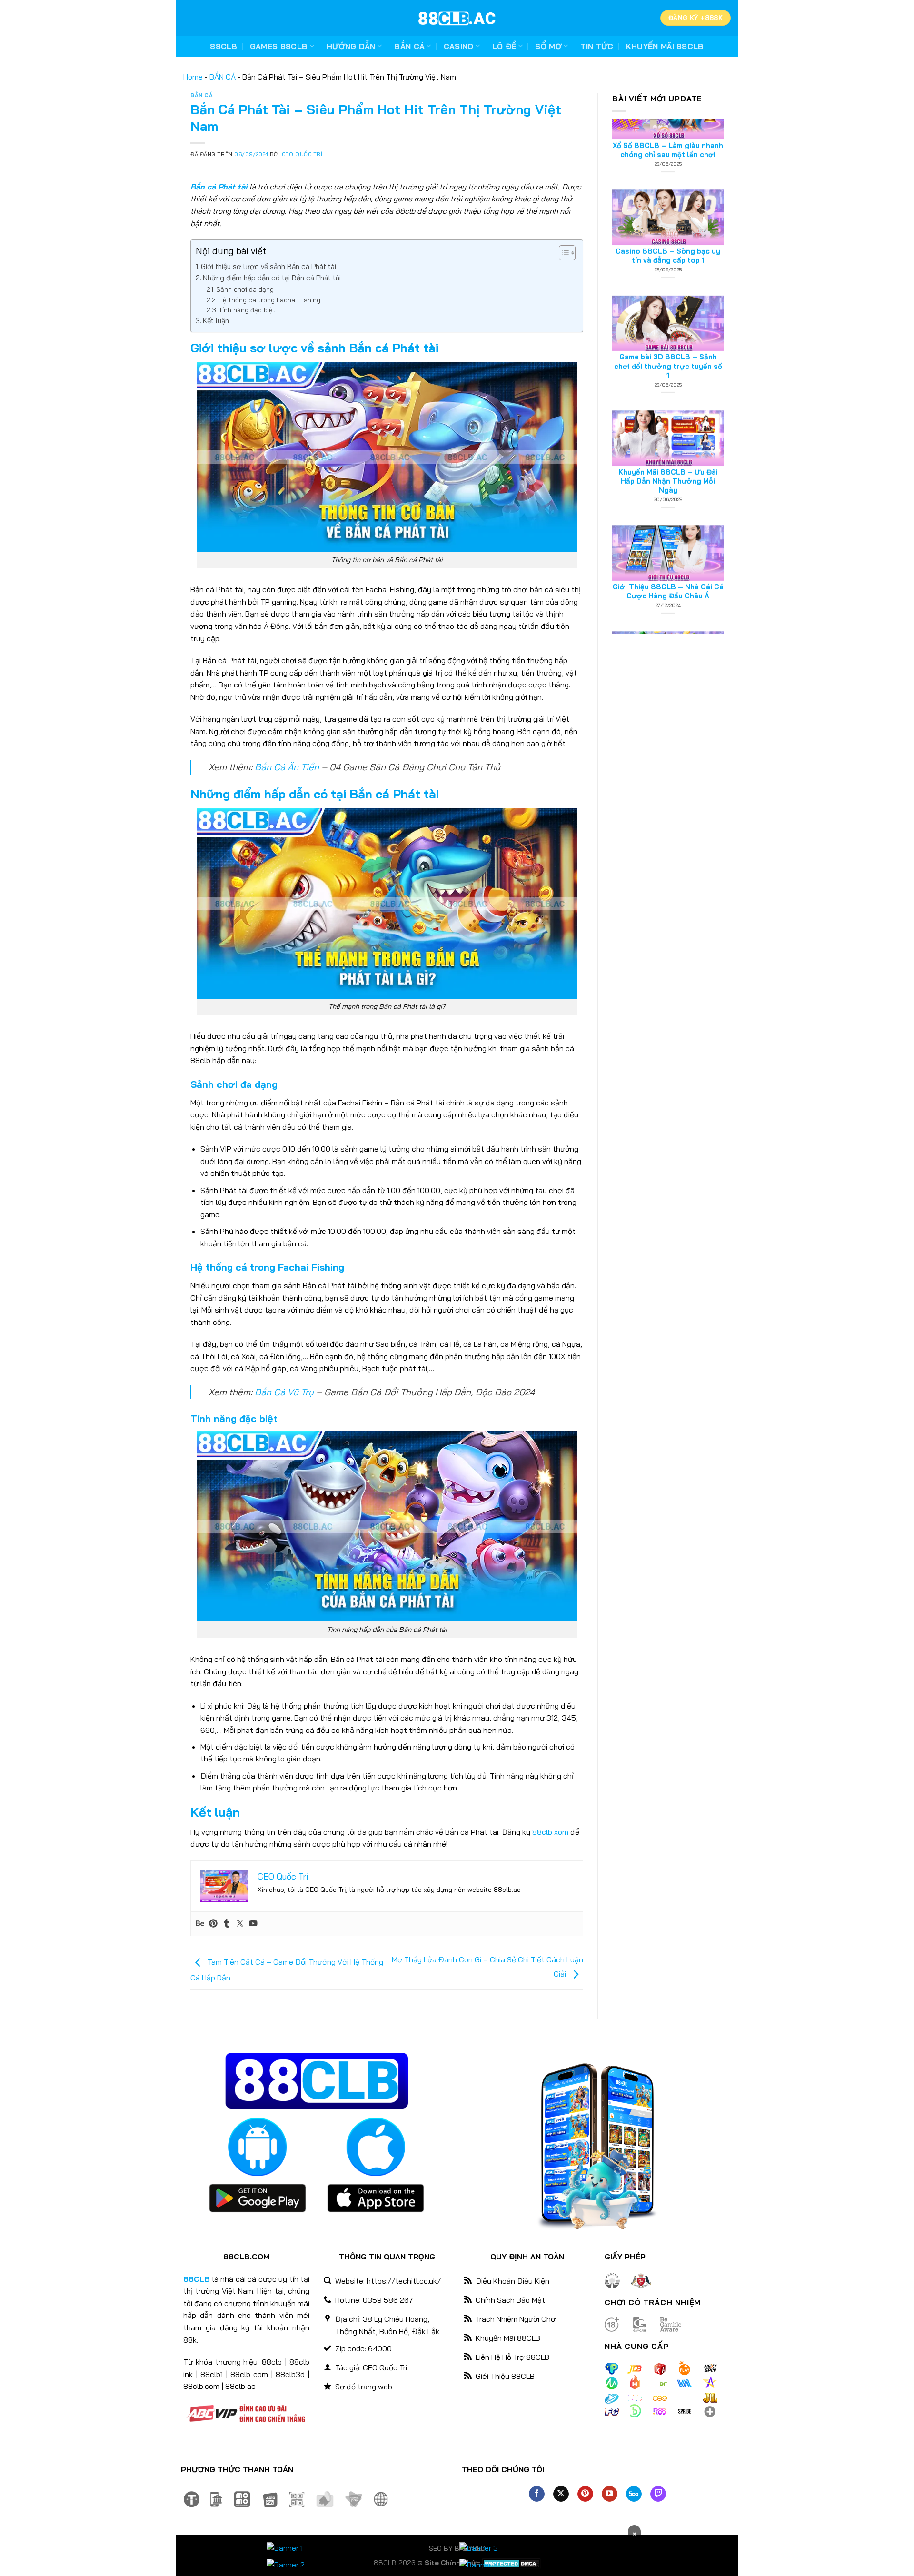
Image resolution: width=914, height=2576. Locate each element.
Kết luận (216, 321)
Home (193, 77)
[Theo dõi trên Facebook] (537, 2494)
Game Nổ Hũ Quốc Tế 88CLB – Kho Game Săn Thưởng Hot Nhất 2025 (668, 609)
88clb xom (550, 1832)
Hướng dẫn (351, 46)
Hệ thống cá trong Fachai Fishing (269, 300)
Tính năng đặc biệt (247, 310)
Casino (459, 46)
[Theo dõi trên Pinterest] (585, 2494)
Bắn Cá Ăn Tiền (287, 767)
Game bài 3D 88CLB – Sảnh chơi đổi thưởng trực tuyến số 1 (668, 273)
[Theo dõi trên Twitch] (658, 2494)
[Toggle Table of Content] (562, 253)
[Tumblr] (227, 1924)
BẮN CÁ (223, 77)
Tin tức (597, 46)
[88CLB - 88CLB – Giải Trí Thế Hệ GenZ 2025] (457, 18)
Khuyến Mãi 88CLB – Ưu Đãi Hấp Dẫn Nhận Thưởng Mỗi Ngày (668, 388)
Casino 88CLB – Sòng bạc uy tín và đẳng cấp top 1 (668, 162)
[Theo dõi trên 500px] (634, 2494)
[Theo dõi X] (561, 2494)
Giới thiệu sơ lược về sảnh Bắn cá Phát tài (268, 266)
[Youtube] (253, 1924)
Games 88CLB (279, 46)
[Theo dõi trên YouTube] (610, 2494)
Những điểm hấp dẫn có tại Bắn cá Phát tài (272, 278)
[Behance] (200, 1924)
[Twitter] (240, 1924)
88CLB (224, 46)
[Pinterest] (213, 1924)
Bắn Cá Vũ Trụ (284, 1392)
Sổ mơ (548, 46)
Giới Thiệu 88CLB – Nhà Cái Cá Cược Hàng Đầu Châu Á (668, 498)
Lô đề (504, 46)
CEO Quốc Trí (302, 154)
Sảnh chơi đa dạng (245, 289)
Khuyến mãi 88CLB (665, 46)
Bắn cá (409, 46)
